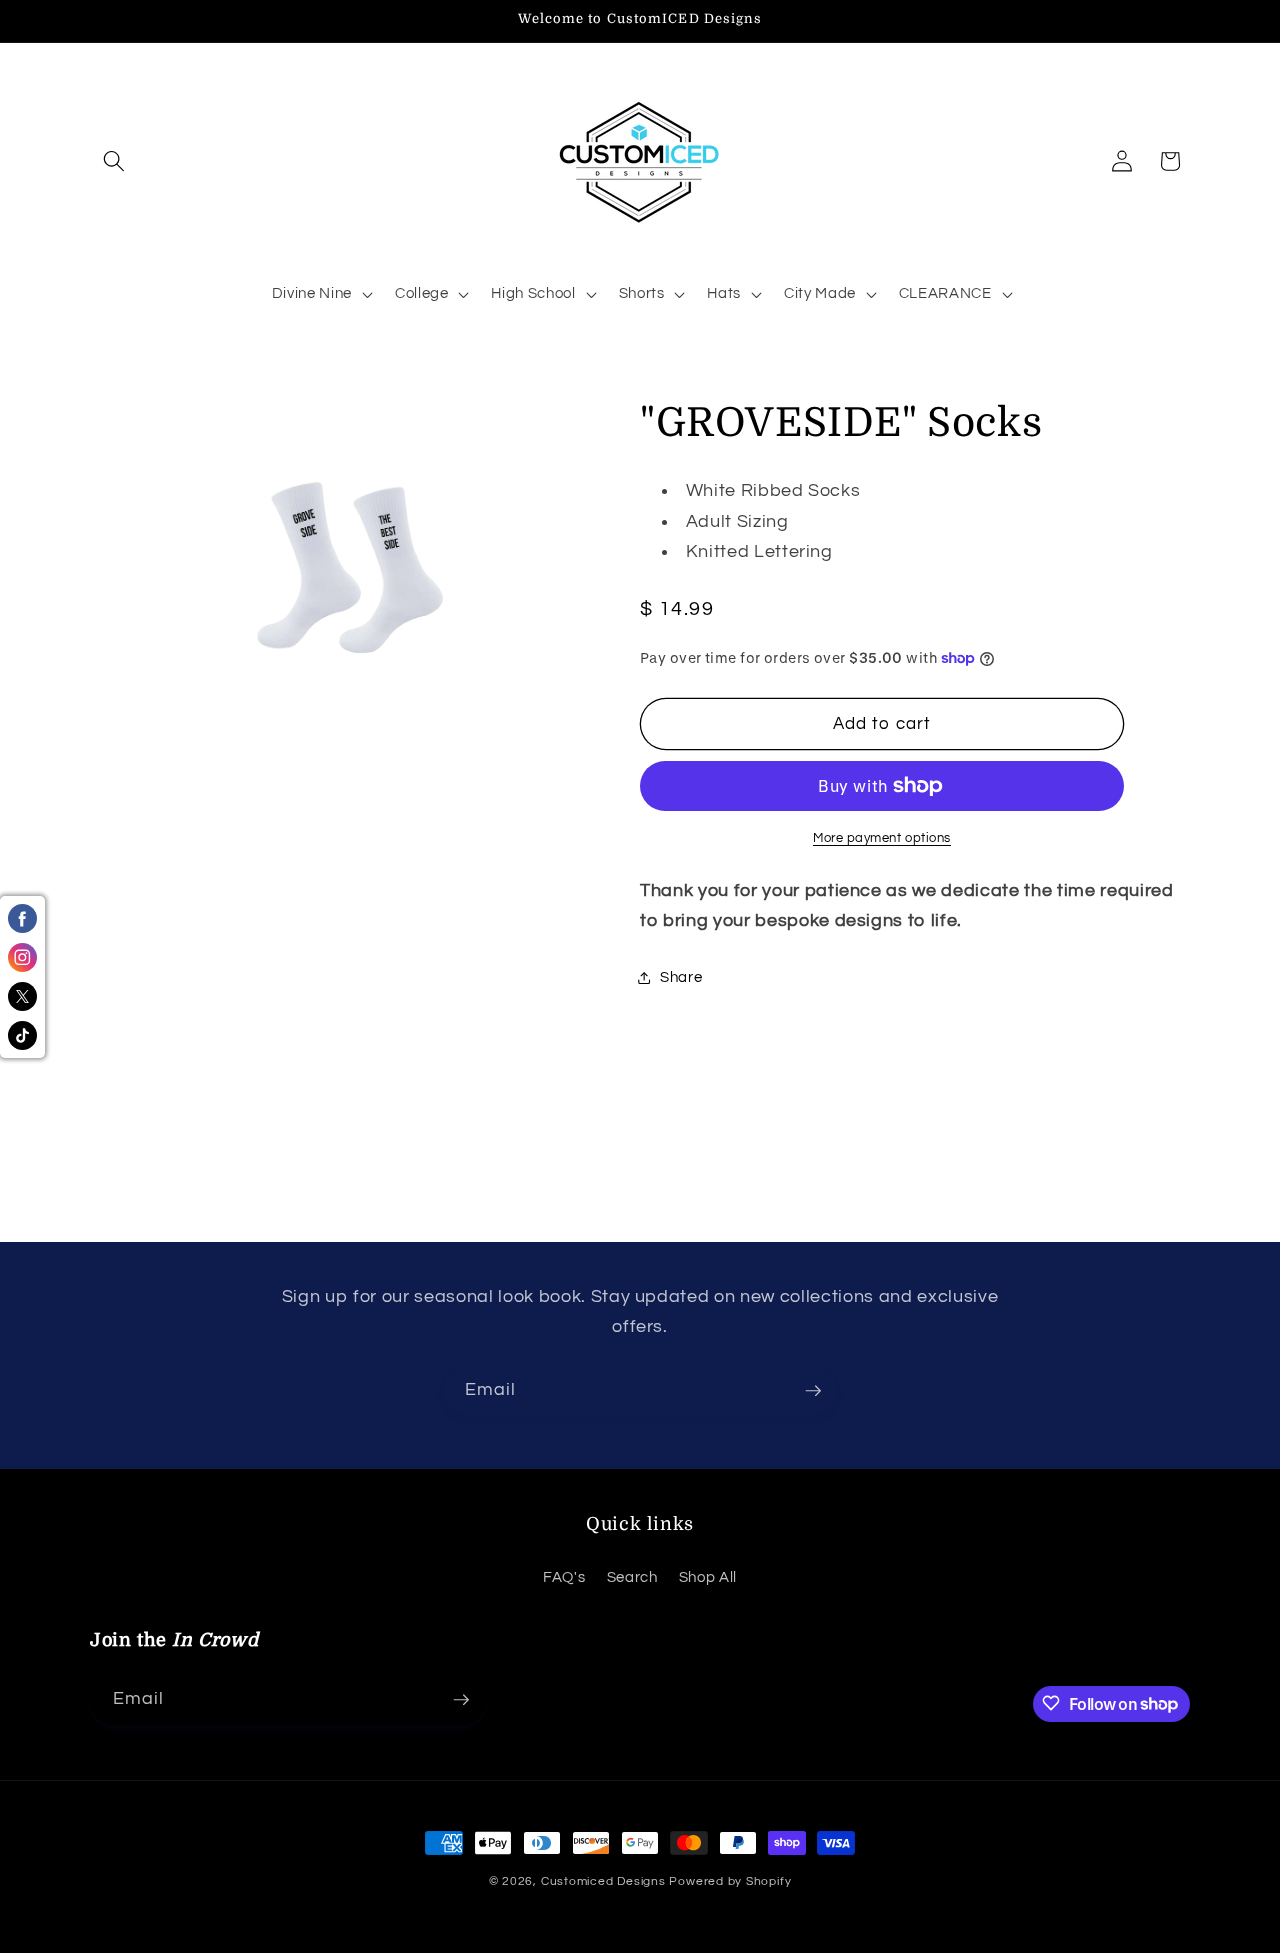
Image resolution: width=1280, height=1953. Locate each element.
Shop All (708, 1576)
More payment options (882, 838)
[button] (114, 161)
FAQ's (564, 1576)
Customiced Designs (603, 1881)
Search (632, 1576)
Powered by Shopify (730, 1881)
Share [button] (681, 977)
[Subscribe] (813, 1391)
